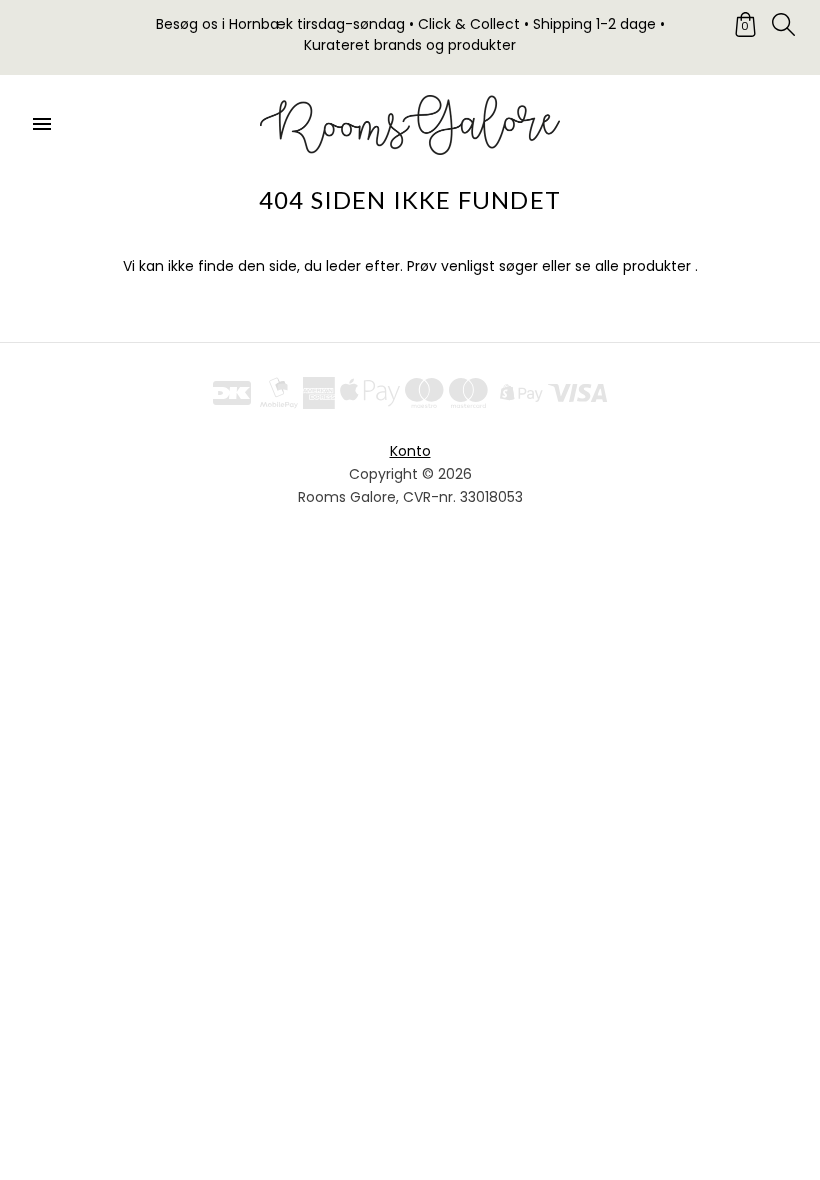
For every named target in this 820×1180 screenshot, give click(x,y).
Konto (410, 451)
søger (518, 266)
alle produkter (643, 266)
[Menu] (42, 125)
